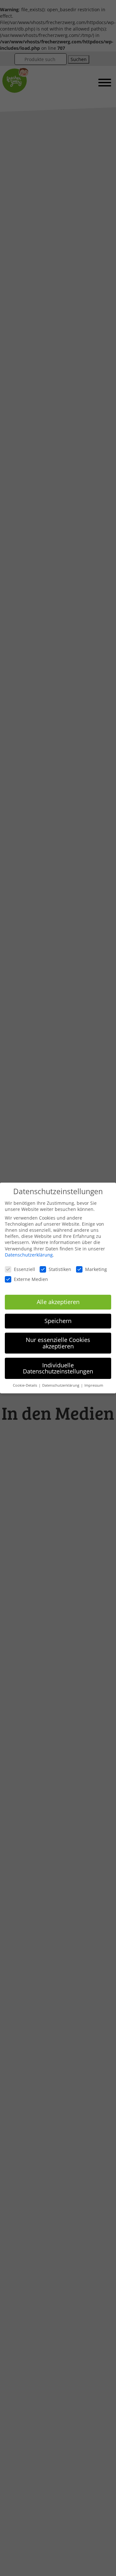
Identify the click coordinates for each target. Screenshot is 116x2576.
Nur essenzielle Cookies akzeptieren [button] (58, 1343)
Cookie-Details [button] (25, 1385)
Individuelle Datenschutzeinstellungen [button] (58, 1368)
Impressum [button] (94, 1385)
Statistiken (60, 1269)
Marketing (96, 1269)
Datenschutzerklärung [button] (61, 1385)
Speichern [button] (58, 1321)
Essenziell (24, 1269)
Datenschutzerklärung (29, 1255)
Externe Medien (31, 1279)
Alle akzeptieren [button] (58, 1302)
